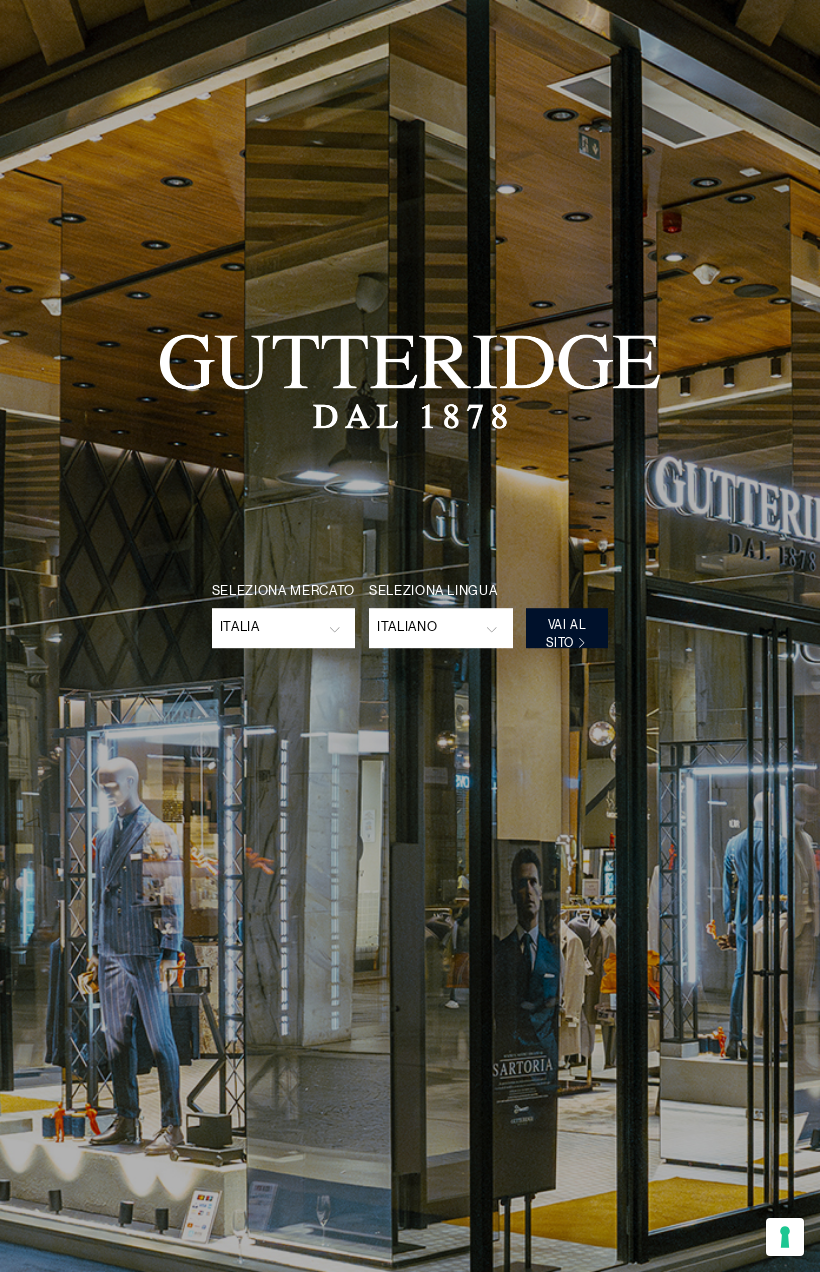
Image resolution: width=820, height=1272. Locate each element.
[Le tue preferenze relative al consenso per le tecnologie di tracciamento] (785, 1237)
